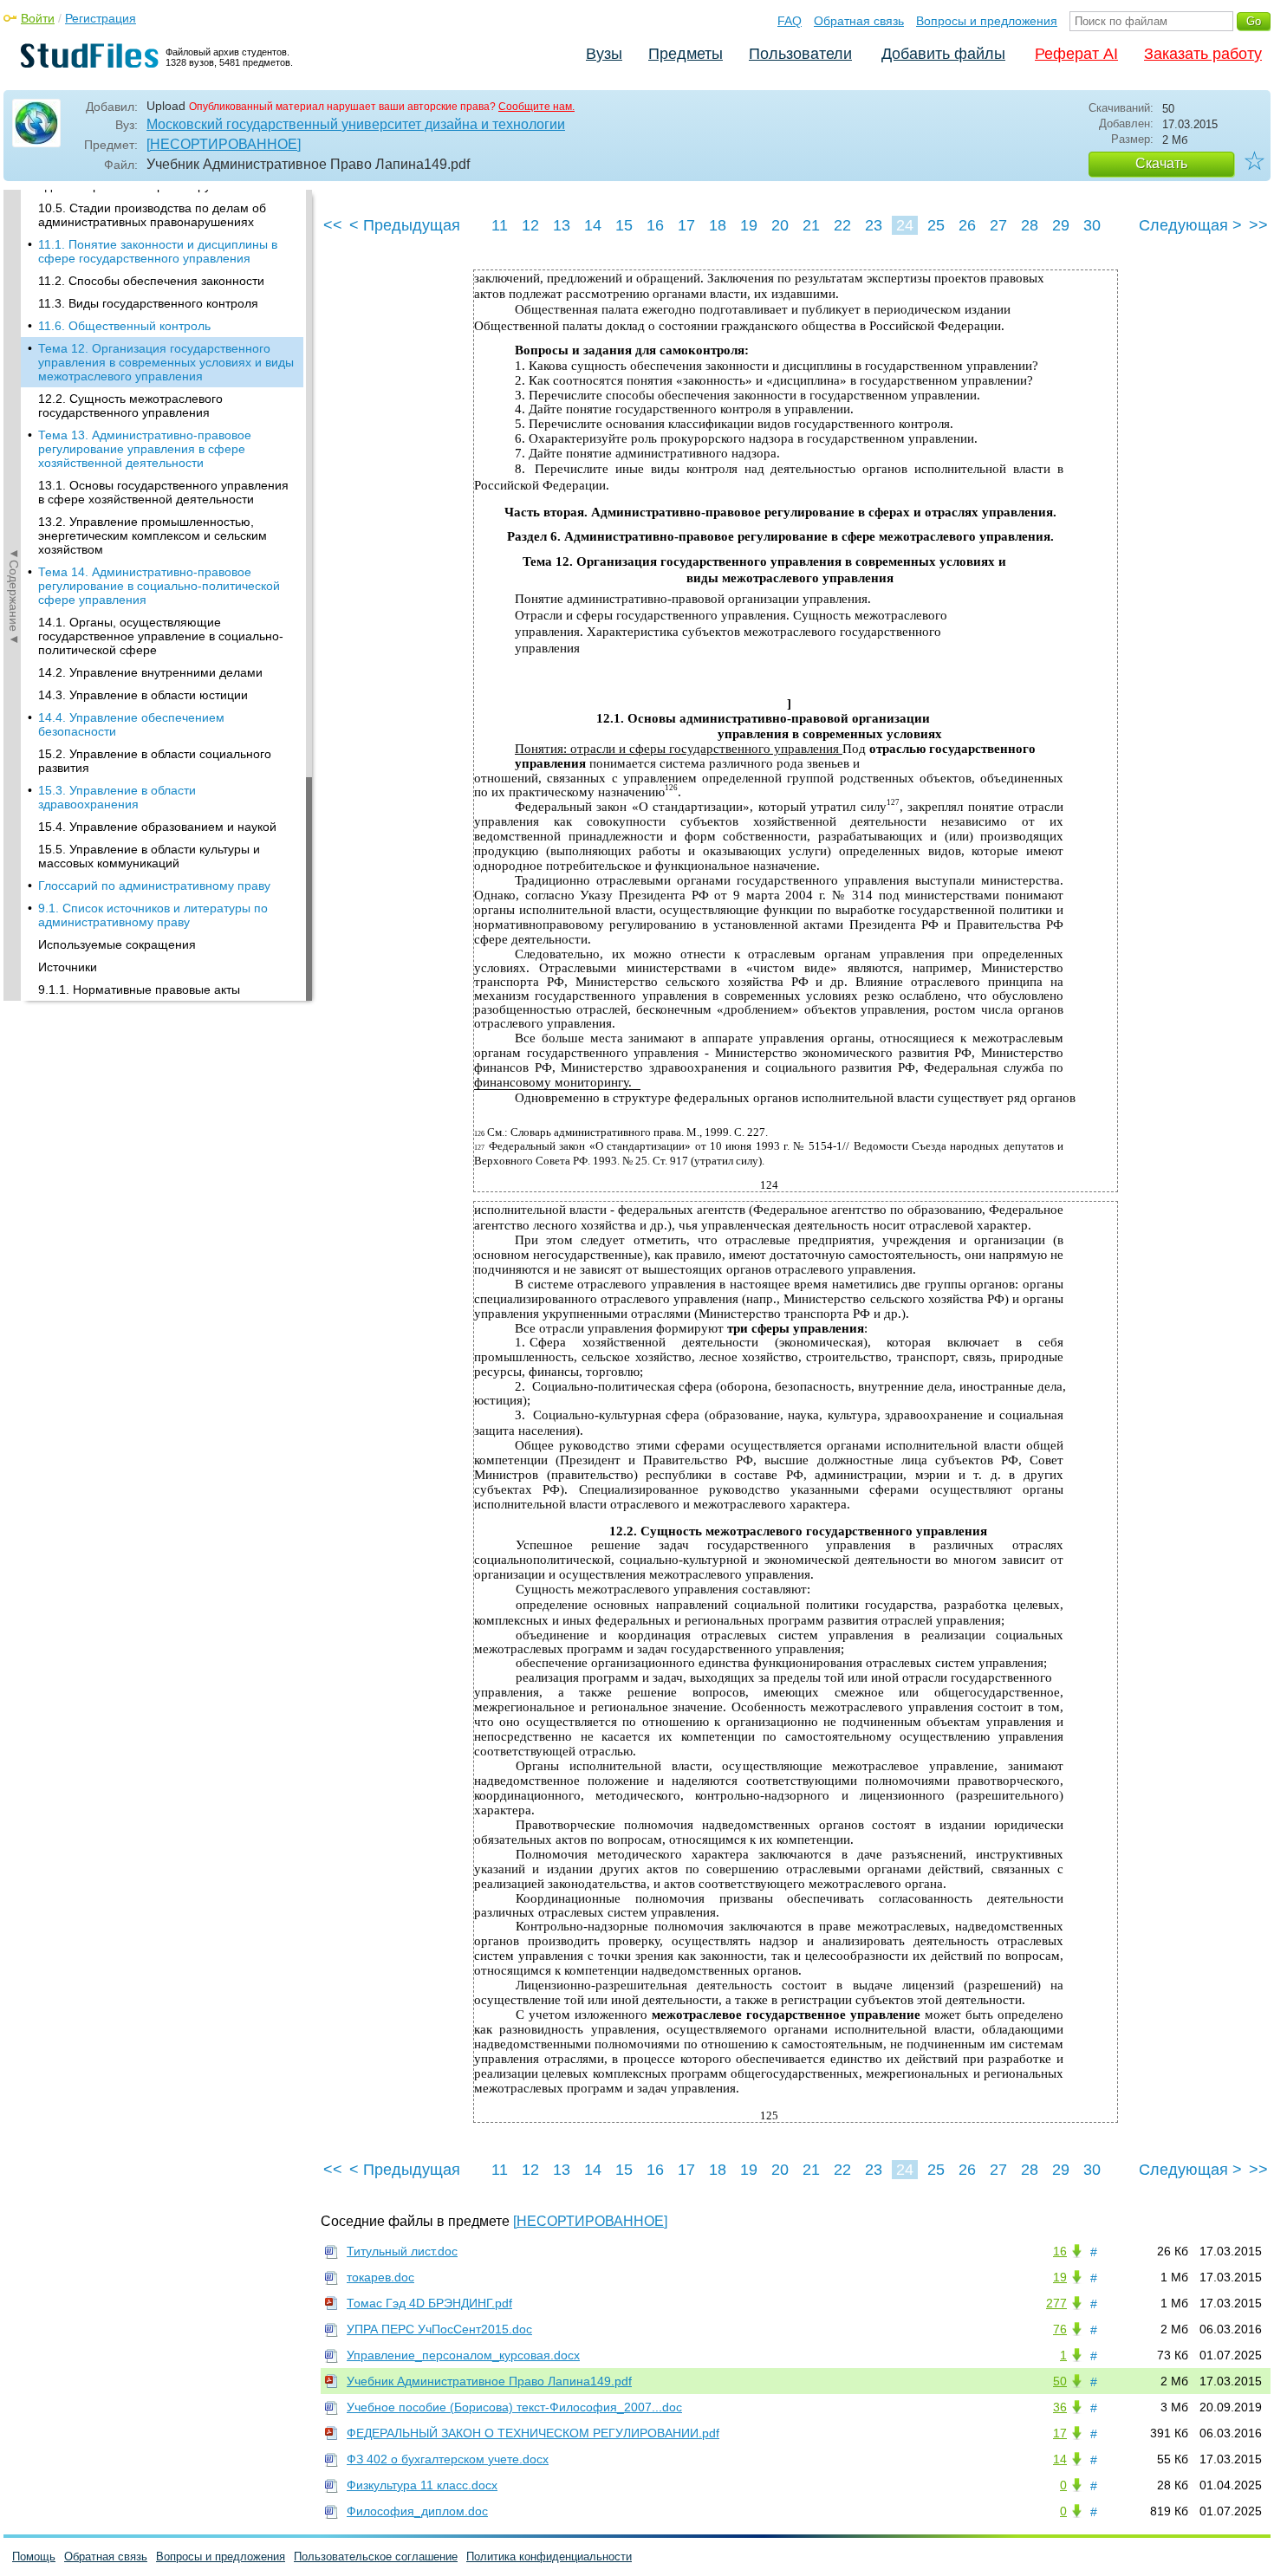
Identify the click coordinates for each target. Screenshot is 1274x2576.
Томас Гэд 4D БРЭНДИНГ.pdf (429, 2303)
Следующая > (1190, 225)
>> (1258, 225)
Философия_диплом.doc (417, 2511)
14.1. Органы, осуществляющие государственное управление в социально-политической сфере (161, 636)
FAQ (790, 21)
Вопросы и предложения (987, 21)
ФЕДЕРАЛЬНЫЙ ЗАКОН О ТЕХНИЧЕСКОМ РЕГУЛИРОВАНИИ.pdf (533, 2433)
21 (811, 225)
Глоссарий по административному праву (154, 886)
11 (500, 225)
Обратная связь (859, 21)
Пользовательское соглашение (376, 2557)
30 (1092, 225)
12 (530, 225)
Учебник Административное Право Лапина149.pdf (489, 2381)
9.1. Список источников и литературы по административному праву (153, 915)
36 (1060, 2407)
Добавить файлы (943, 54)
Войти (38, 18)
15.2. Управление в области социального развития (155, 761)
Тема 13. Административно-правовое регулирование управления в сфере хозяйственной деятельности (145, 449)
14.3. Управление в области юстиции (143, 695)
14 (593, 225)
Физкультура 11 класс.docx (422, 2485)
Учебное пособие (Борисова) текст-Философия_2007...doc (514, 2407)
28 (1030, 225)
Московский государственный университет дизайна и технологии (356, 124)
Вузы (604, 54)
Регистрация (101, 18)
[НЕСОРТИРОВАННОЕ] (224, 144)
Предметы (686, 54)
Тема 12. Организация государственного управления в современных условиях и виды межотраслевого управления (166, 362)
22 (842, 225)
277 (1056, 2303)
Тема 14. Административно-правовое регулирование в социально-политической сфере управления (159, 586)
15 (624, 225)
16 (655, 225)
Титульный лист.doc (402, 2251)
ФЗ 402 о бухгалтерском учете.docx (448, 2459)
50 (1060, 2381)
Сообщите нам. (536, 107)
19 (749, 225)
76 (1060, 2329)
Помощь (34, 2557)
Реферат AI (1076, 54)
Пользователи (800, 54)
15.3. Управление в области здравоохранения (117, 797)
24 (905, 225)
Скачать (1161, 163)
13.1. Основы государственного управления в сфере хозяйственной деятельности (163, 492)
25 (936, 225)
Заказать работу (1203, 54)
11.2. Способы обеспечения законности (151, 281)
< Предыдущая (405, 225)
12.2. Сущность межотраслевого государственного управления (130, 406)
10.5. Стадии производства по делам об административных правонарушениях (152, 215)
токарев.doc (380, 2277)
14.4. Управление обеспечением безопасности (131, 724)
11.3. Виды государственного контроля (148, 303)
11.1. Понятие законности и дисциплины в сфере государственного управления (158, 251)
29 (1061, 225)
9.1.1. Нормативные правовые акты (139, 990)
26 (967, 225)
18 (718, 225)
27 (998, 225)
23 (874, 225)
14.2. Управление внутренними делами (150, 672)
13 (562, 225)
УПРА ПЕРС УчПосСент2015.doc (439, 2329)
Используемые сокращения (117, 944)
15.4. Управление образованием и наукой (157, 827)
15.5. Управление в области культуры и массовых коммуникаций (149, 856)
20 (780, 225)
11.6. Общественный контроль (124, 326)
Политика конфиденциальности (549, 2557)
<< (333, 225)
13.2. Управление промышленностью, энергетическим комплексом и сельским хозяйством (153, 535)
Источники (68, 967)
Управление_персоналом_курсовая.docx (463, 2355)
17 (686, 225)
